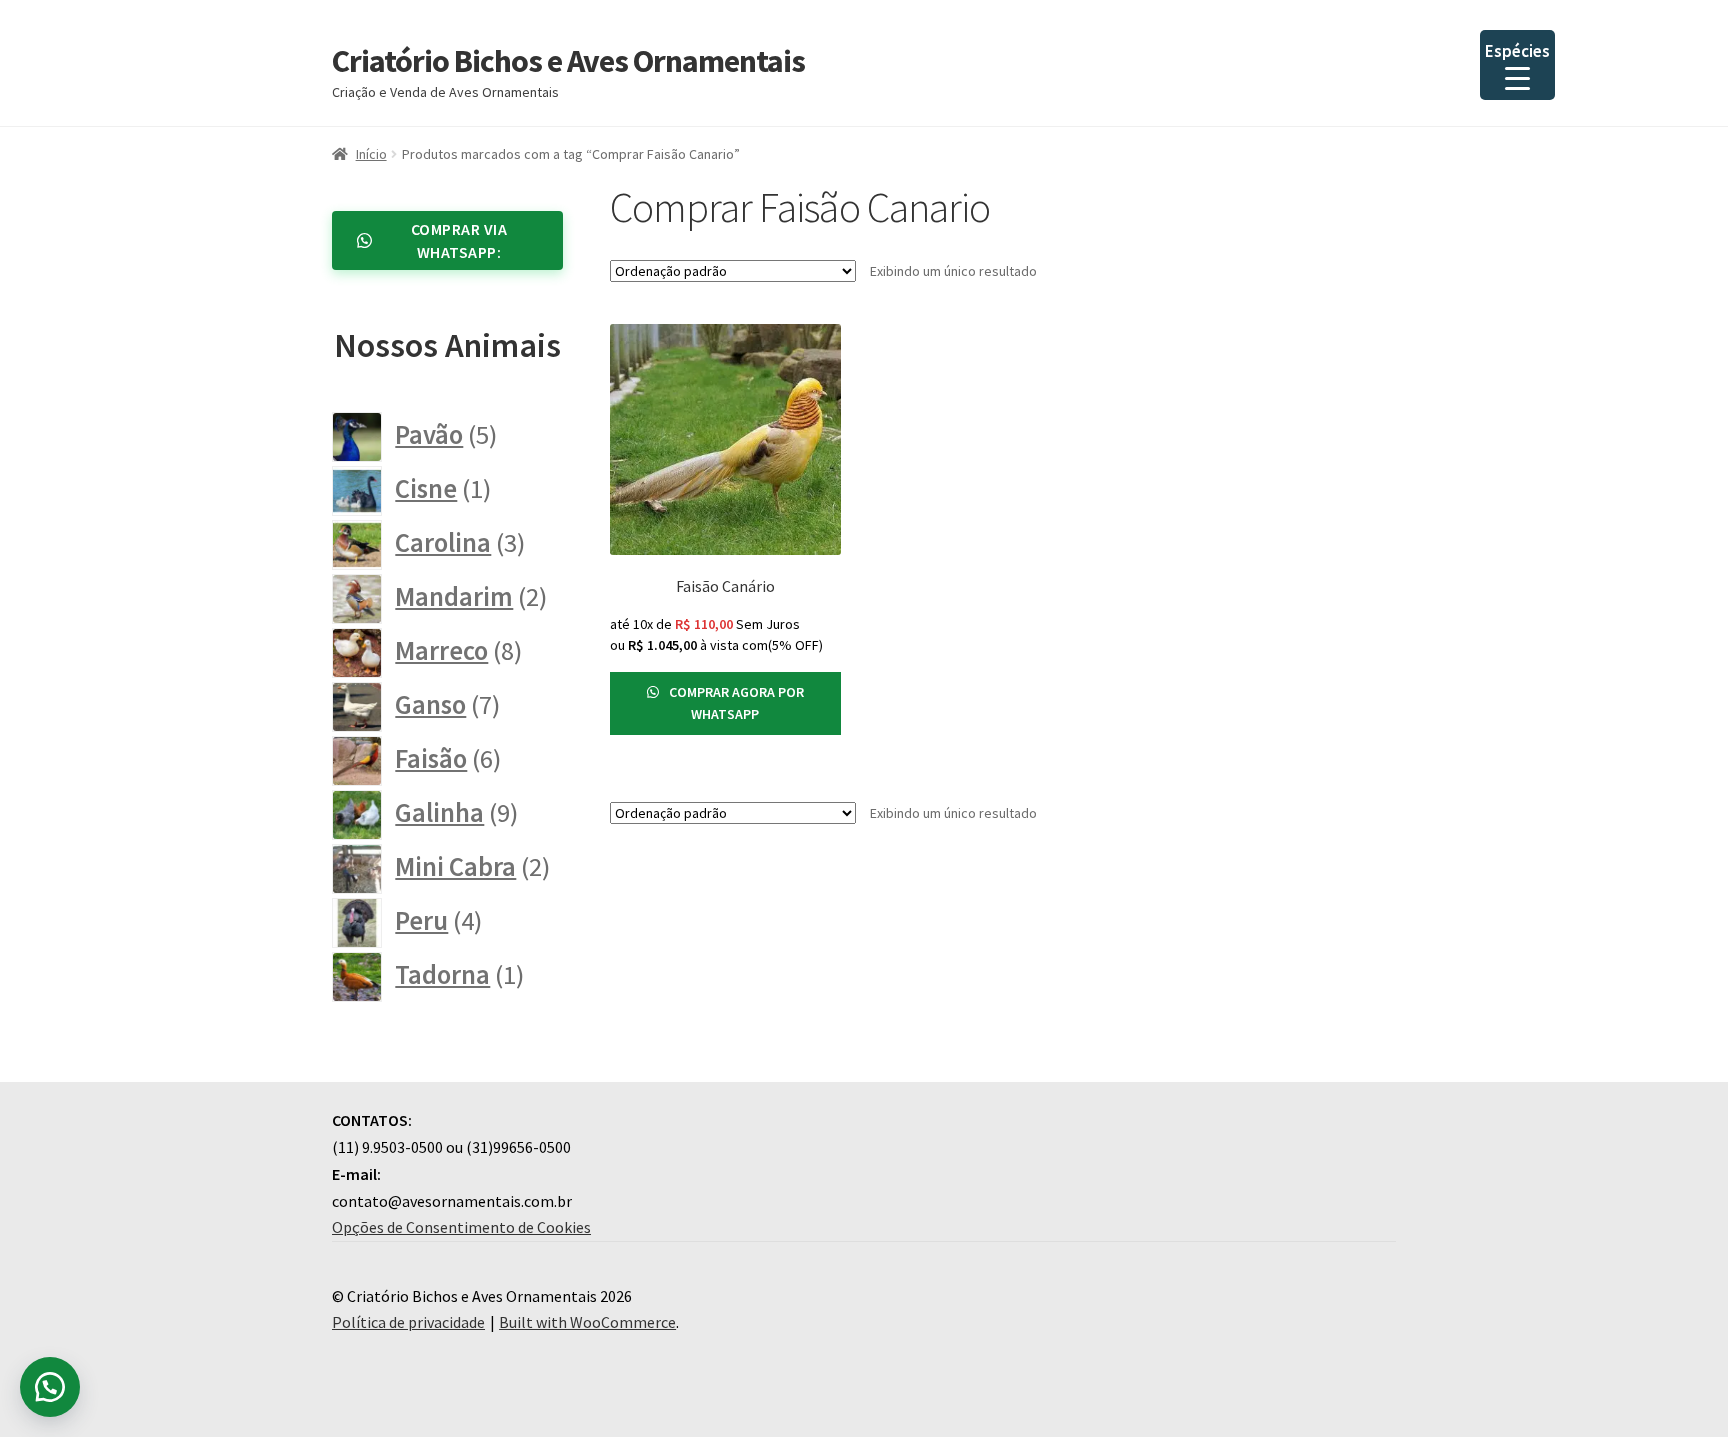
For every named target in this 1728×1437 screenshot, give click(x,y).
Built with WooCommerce (587, 1322)
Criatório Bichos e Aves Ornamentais (568, 61)
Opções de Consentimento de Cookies (461, 1227)
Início (371, 154)
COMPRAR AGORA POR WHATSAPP (735, 703)
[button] (50, 1387)
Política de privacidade (408, 1322)
